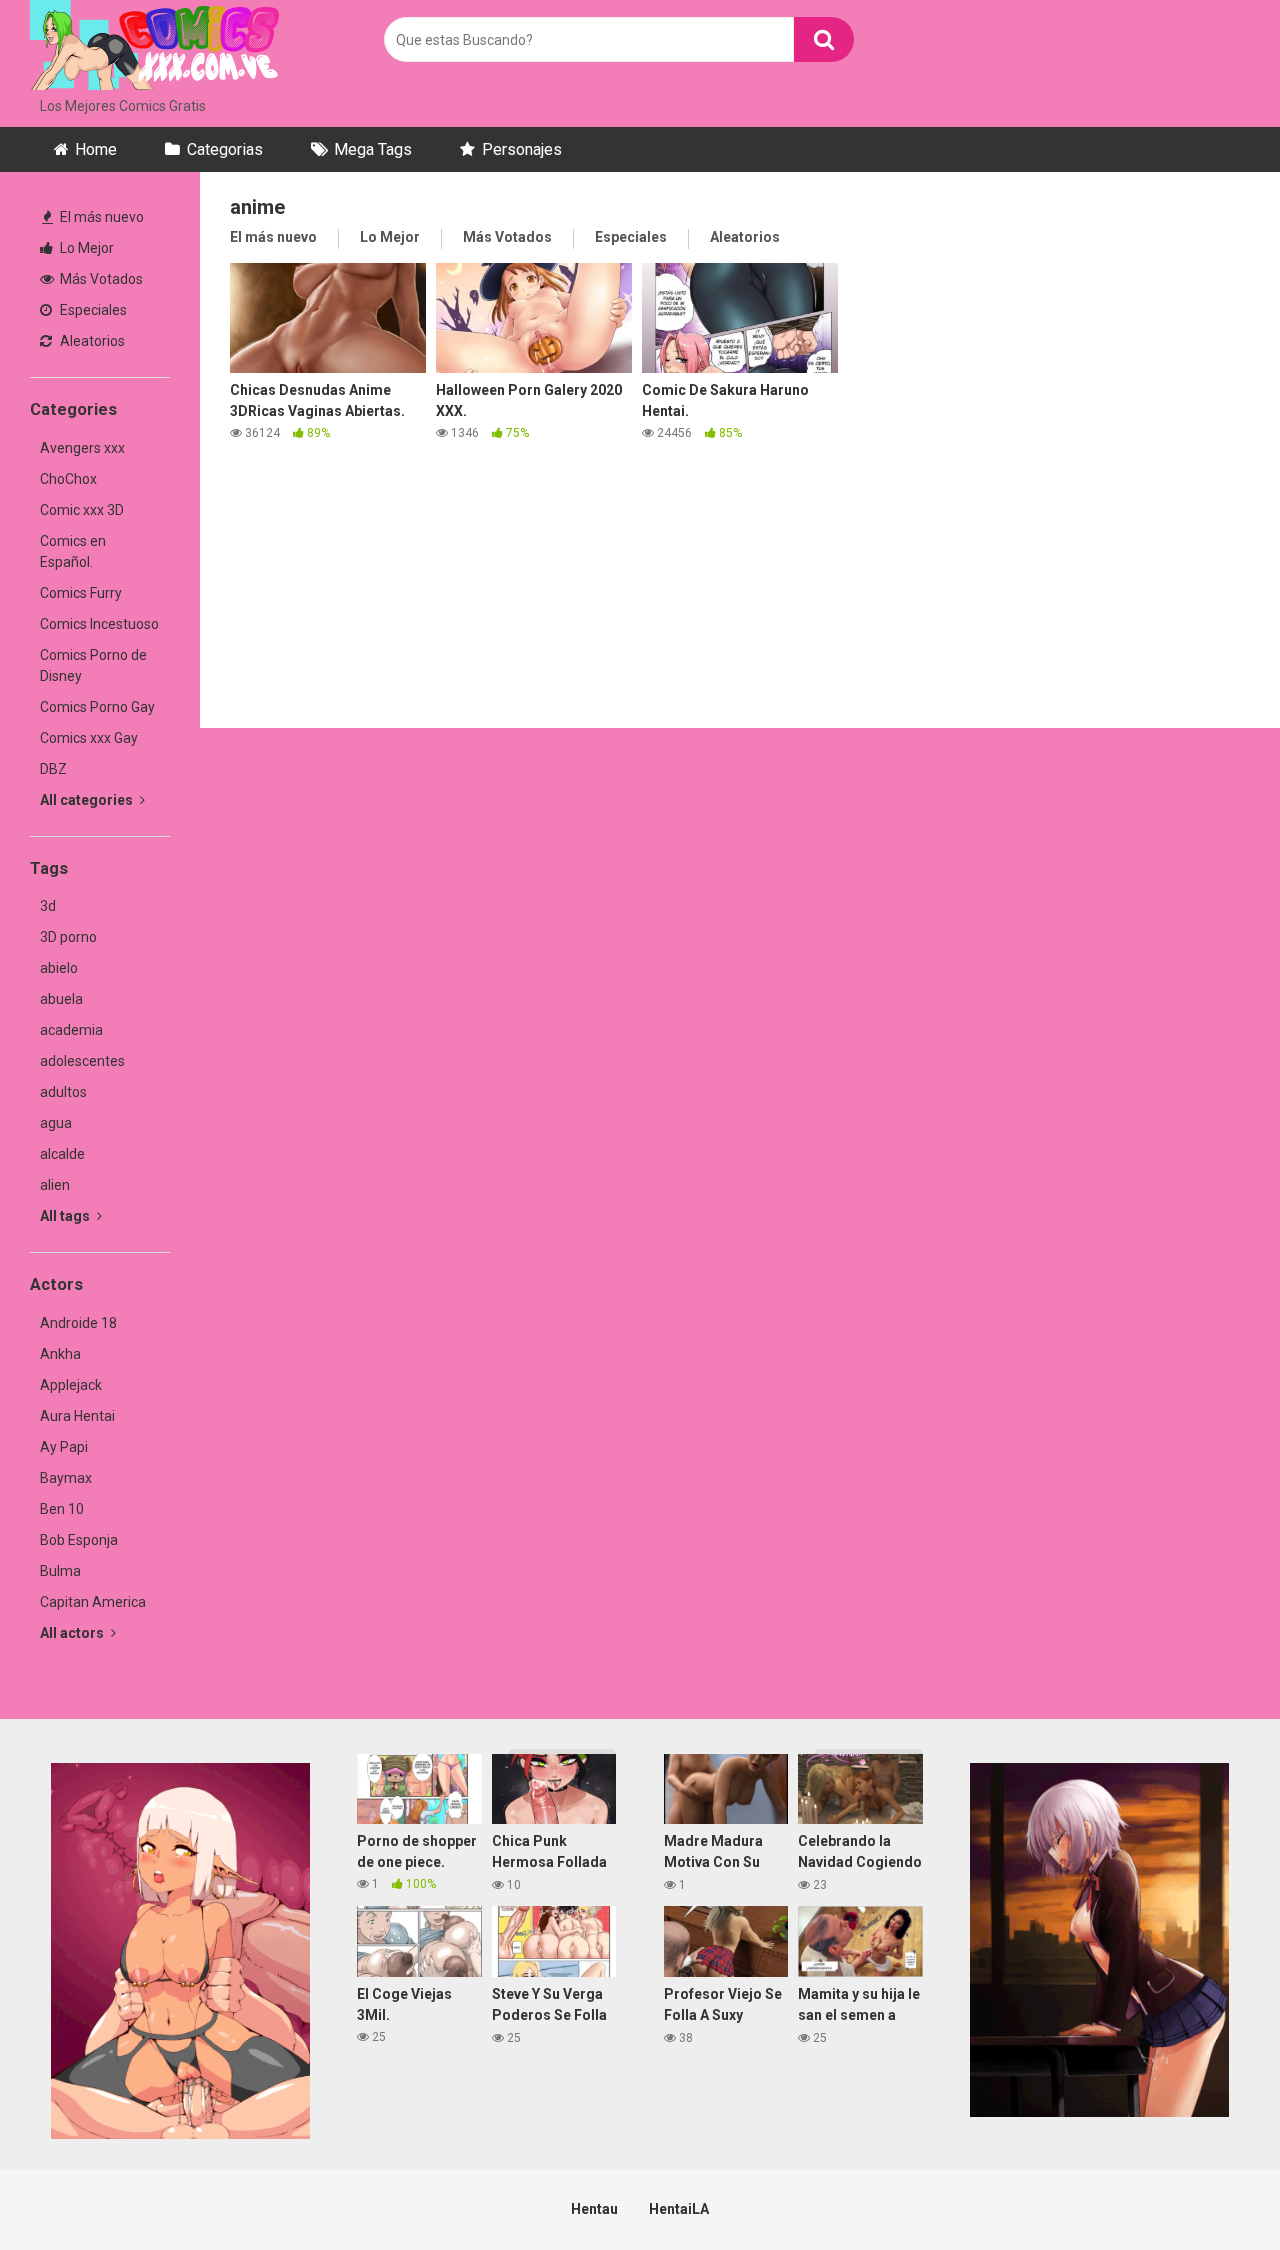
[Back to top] (1213, 2189)
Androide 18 (78, 1323)
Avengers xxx (82, 448)
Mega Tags (373, 149)
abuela (61, 999)
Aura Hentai (77, 1416)
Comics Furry (81, 593)
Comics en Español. (73, 551)
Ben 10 (62, 1509)
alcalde (62, 1154)
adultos (63, 1092)
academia (71, 1030)
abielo (59, 968)
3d (48, 906)
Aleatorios (91, 341)
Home (96, 149)
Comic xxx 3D (82, 510)
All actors (73, 1633)
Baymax (66, 1478)
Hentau (594, 2209)
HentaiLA (679, 2209)
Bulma (60, 1571)
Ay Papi (64, 1447)
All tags (66, 1216)
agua (56, 1123)
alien (55, 1185)
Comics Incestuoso (99, 624)
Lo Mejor (85, 248)
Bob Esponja (79, 1540)
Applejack (71, 1385)
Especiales (92, 310)
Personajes (522, 149)
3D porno (68, 937)
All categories (88, 800)
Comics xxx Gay (89, 738)
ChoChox (68, 479)
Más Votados (100, 279)
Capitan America (93, 1602)
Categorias (225, 149)
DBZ (53, 769)
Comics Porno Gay (97, 707)
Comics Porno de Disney (93, 665)
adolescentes (82, 1061)
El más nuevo (100, 217)
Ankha (60, 1354)
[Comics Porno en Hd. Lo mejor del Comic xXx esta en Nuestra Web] (155, 48)
